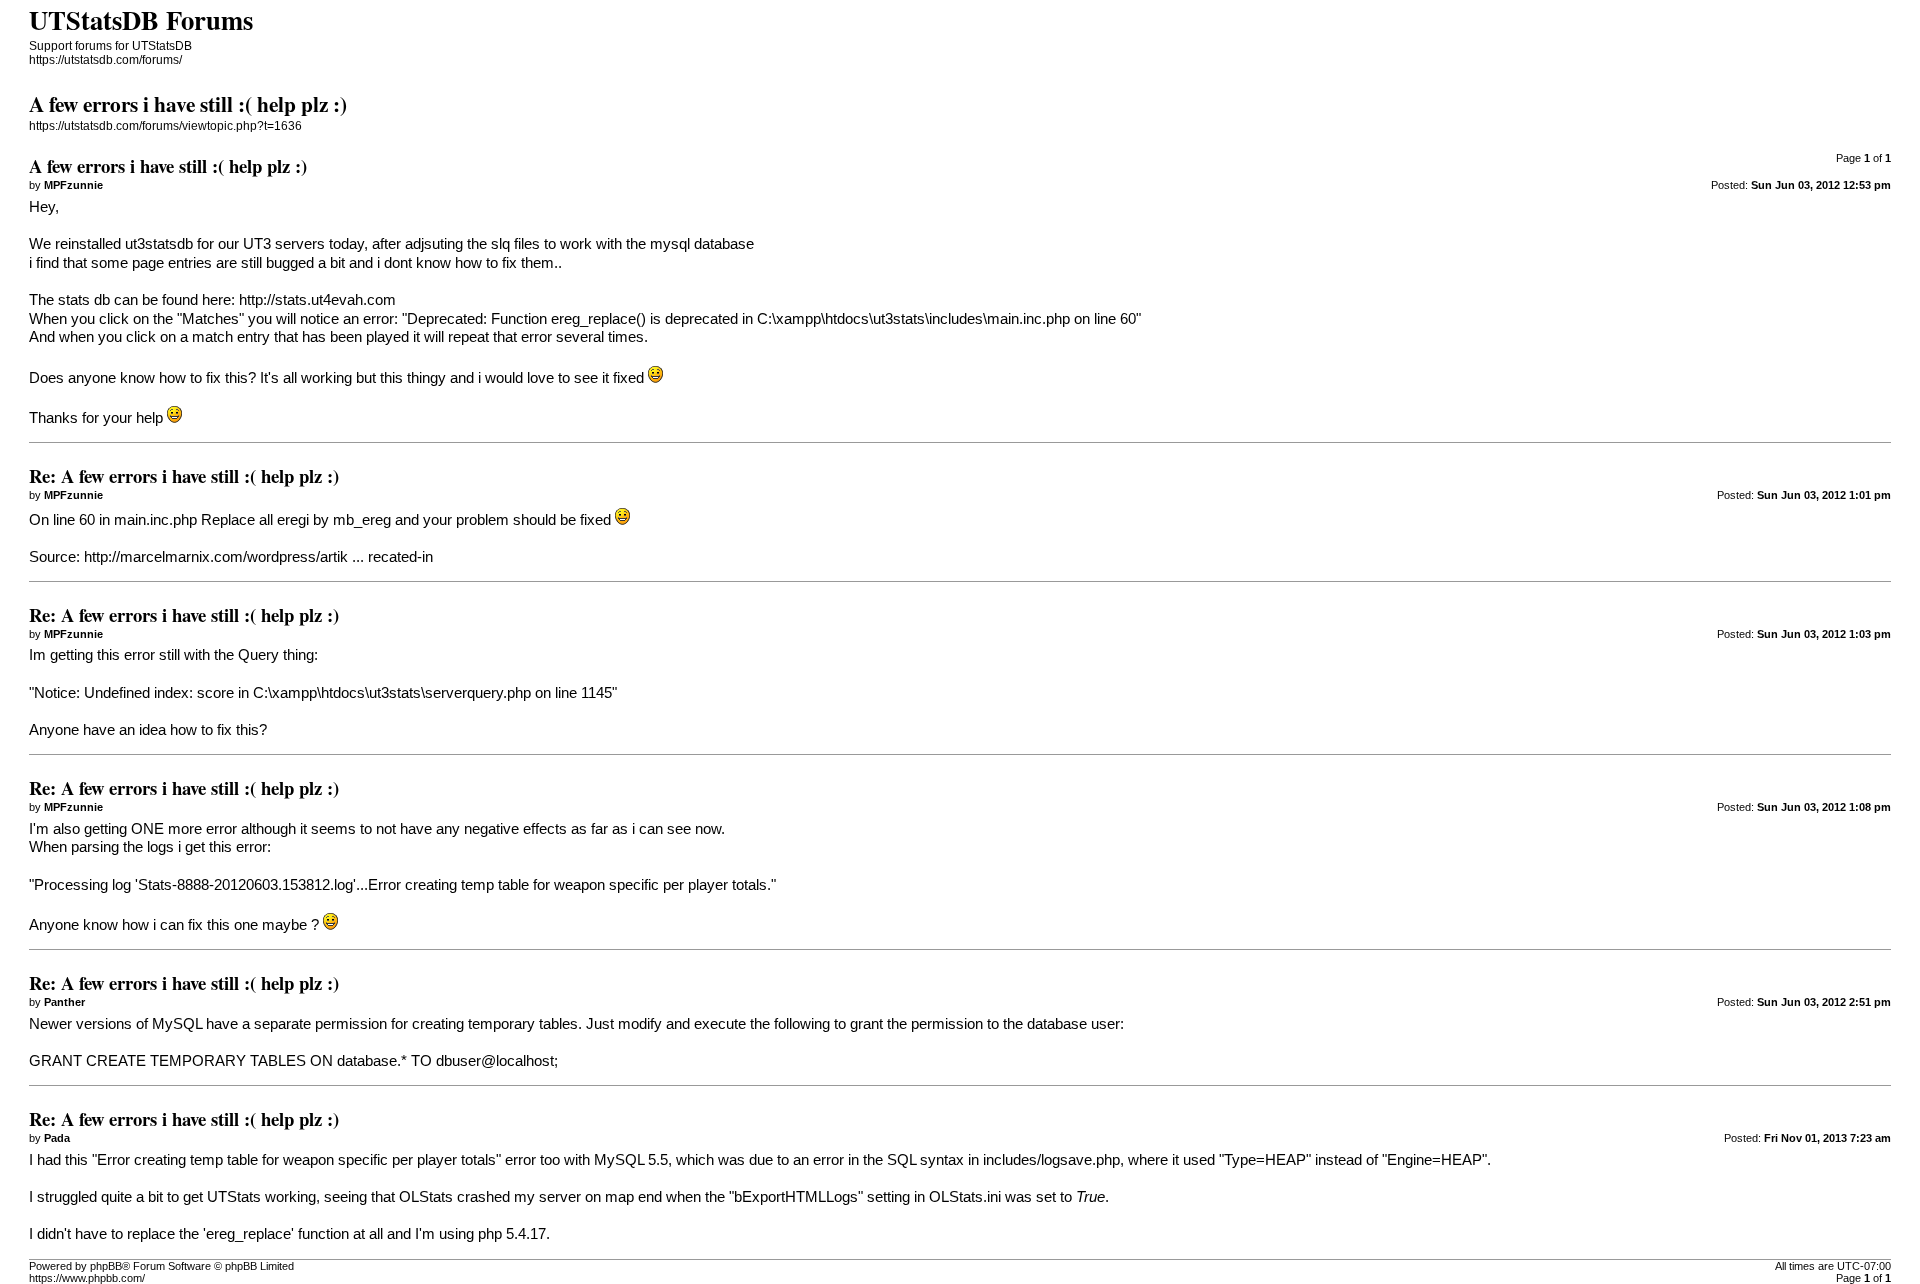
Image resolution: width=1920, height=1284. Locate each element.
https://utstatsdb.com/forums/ (105, 60)
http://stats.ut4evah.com (317, 300)
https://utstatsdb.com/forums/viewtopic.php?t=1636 (165, 126)
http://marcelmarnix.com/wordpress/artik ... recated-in (258, 557)
